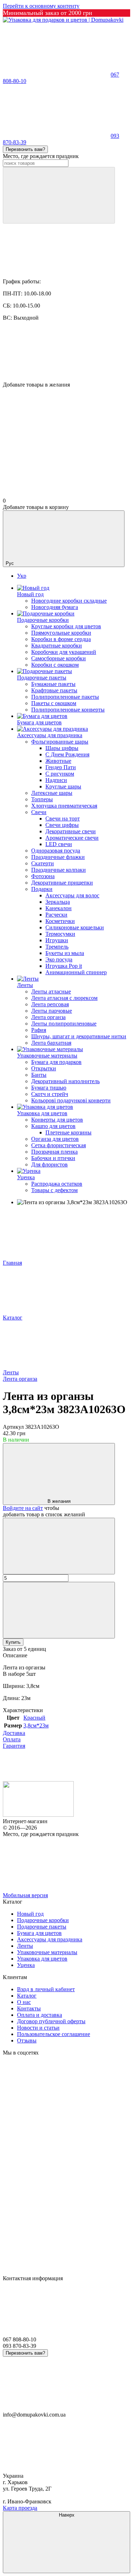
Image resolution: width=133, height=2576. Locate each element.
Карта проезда (20, 2508)
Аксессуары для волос (72, 895)
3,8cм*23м (36, 1725)
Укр (22, 576)
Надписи (56, 780)
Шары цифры (62, 748)
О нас (24, 2002)
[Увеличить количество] (59, 1610)
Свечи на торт (63, 819)
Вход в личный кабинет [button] (46, 1989)
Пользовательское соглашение (54, 2034)
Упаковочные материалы (47, 1056)
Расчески (56, 915)
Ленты (25, 985)
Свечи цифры (62, 825)
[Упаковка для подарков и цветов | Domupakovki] (38, 1815)
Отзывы (27, 2040)
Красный (34, 1718)
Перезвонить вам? (25, 149)
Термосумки (60, 934)
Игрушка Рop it (64, 966)
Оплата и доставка (40, 2015)
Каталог (27, 1996)
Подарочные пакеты (42, 678)
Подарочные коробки (43, 620)
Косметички (60, 921)
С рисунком (60, 774)
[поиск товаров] (59, 195)
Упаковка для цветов (42, 1113)
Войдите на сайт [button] (23, 1508)
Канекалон (59, 908)
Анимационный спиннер (76, 972)
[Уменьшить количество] (59, 1546)
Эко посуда (59, 959)
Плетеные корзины (68, 1132)
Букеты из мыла (65, 953)
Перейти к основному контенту (41, 6)
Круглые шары (63, 786)
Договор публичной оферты (51, 2021)
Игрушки (57, 940)
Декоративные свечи (71, 831)
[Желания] (66, 354)
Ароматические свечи (72, 838)
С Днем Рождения (67, 754)
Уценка (26, 1177)
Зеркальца (58, 902)
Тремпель (57, 947)
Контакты (29, 2008)
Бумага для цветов (39, 722)
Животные (58, 761)
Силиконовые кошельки (75, 927)
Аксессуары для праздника (50, 735)
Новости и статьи (38, 2028)
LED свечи (59, 844)
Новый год (30, 594)
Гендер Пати (61, 767)
